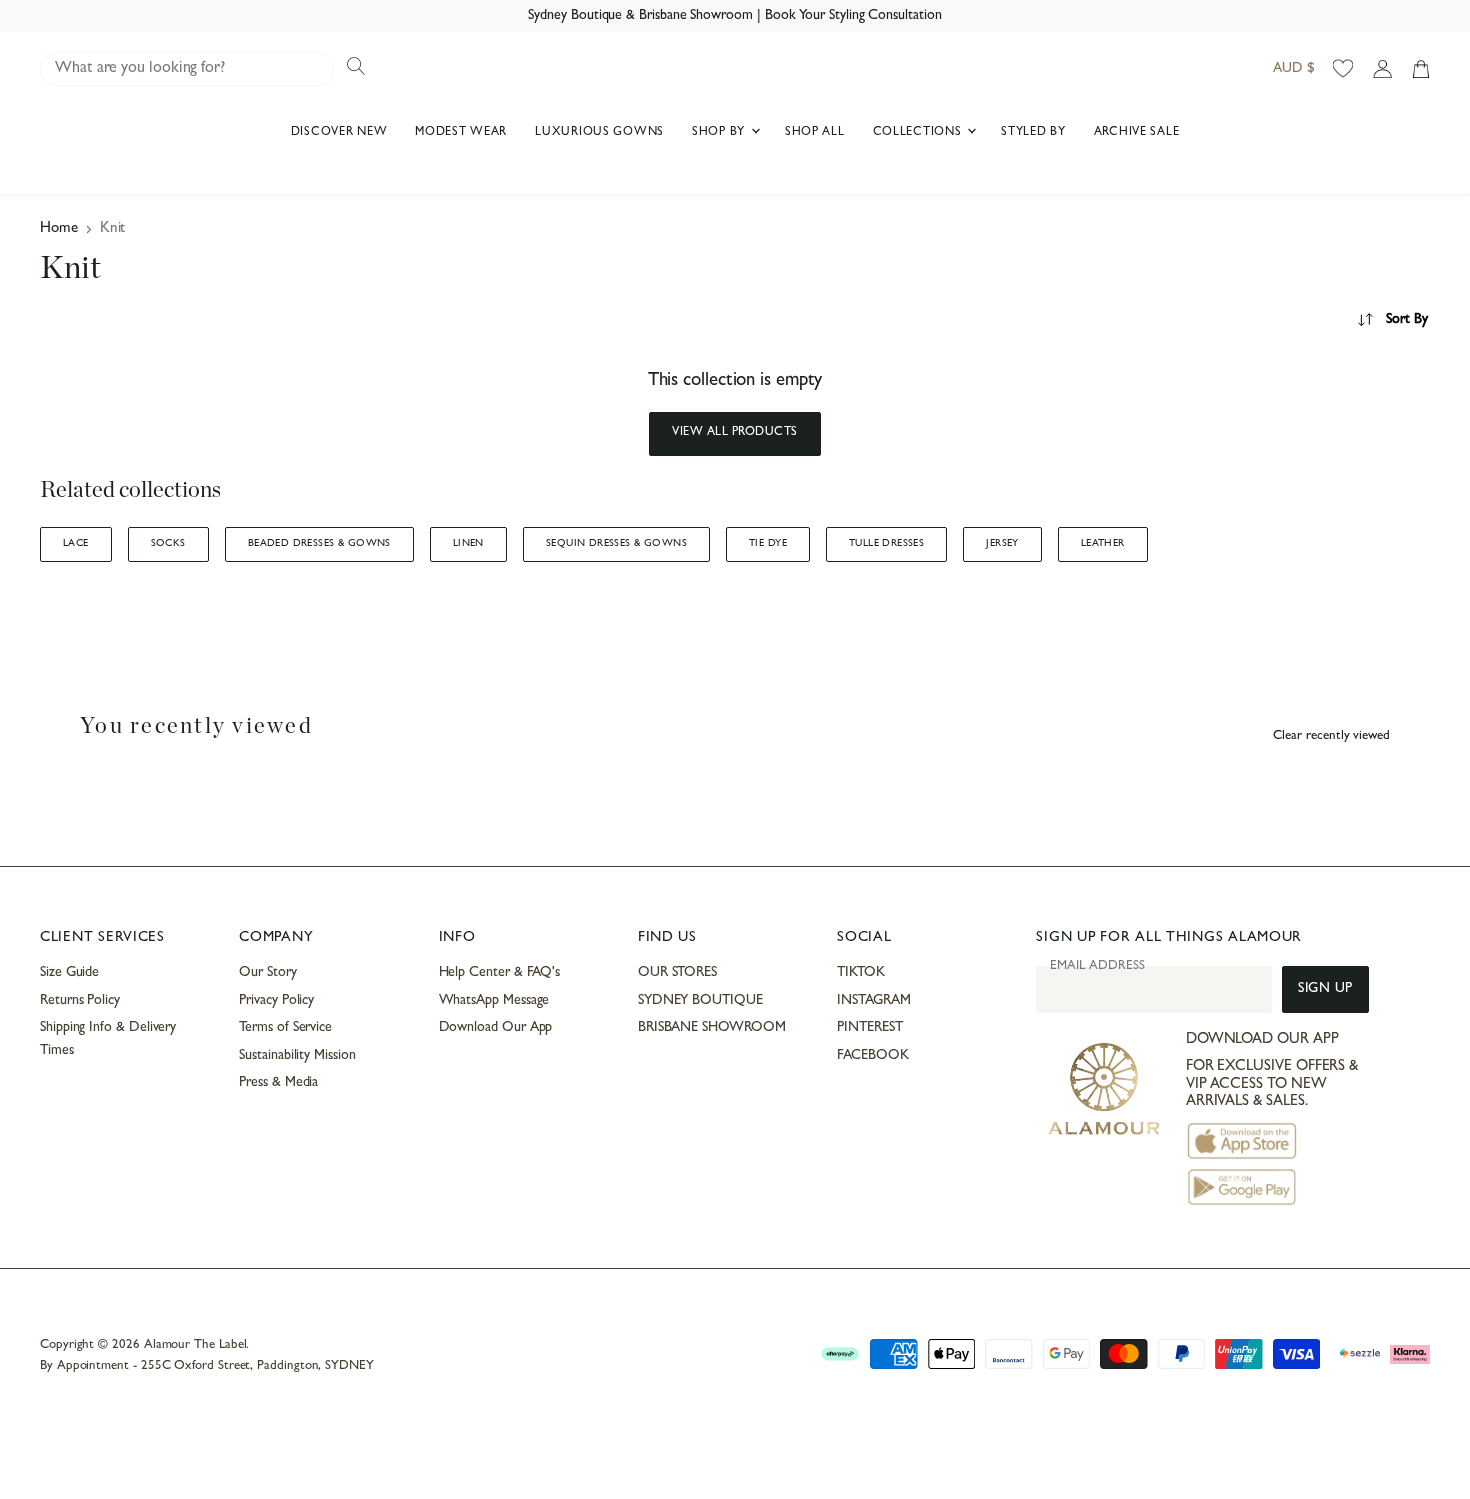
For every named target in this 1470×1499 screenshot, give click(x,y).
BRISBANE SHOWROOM (712, 1028)
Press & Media (278, 1083)
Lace (76, 544)
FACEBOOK (872, 1056)
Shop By (720, 133)
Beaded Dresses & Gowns (319, 544)
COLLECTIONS (919, 133)
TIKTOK (861, 973)
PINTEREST (869, 1028)
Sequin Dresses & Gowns (616, 544)
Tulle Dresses (886, 544)
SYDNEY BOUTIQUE (700, 1001)
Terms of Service (285, 1028)
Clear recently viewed (1331, 736)
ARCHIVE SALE (1137, 133)
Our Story (267, 973)
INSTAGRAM (873, 1001)
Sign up (1325, 989)
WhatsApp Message (494, 1001)
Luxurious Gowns (599, 133)
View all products (734, 433)
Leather (1103, 544)
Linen (468, 544)
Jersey (1002, 544)
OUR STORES (677, 973)
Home (59, 229)
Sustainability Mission (297, 1056)
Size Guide (69, 973)
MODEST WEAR (461, 133)
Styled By (1033, 133)
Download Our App (496, 1028)
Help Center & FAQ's (500, 973)
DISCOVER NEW (339, 133)
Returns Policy (80, 1001)
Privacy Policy (276, 1001)
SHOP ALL (815, 133)
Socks (168, 544)
